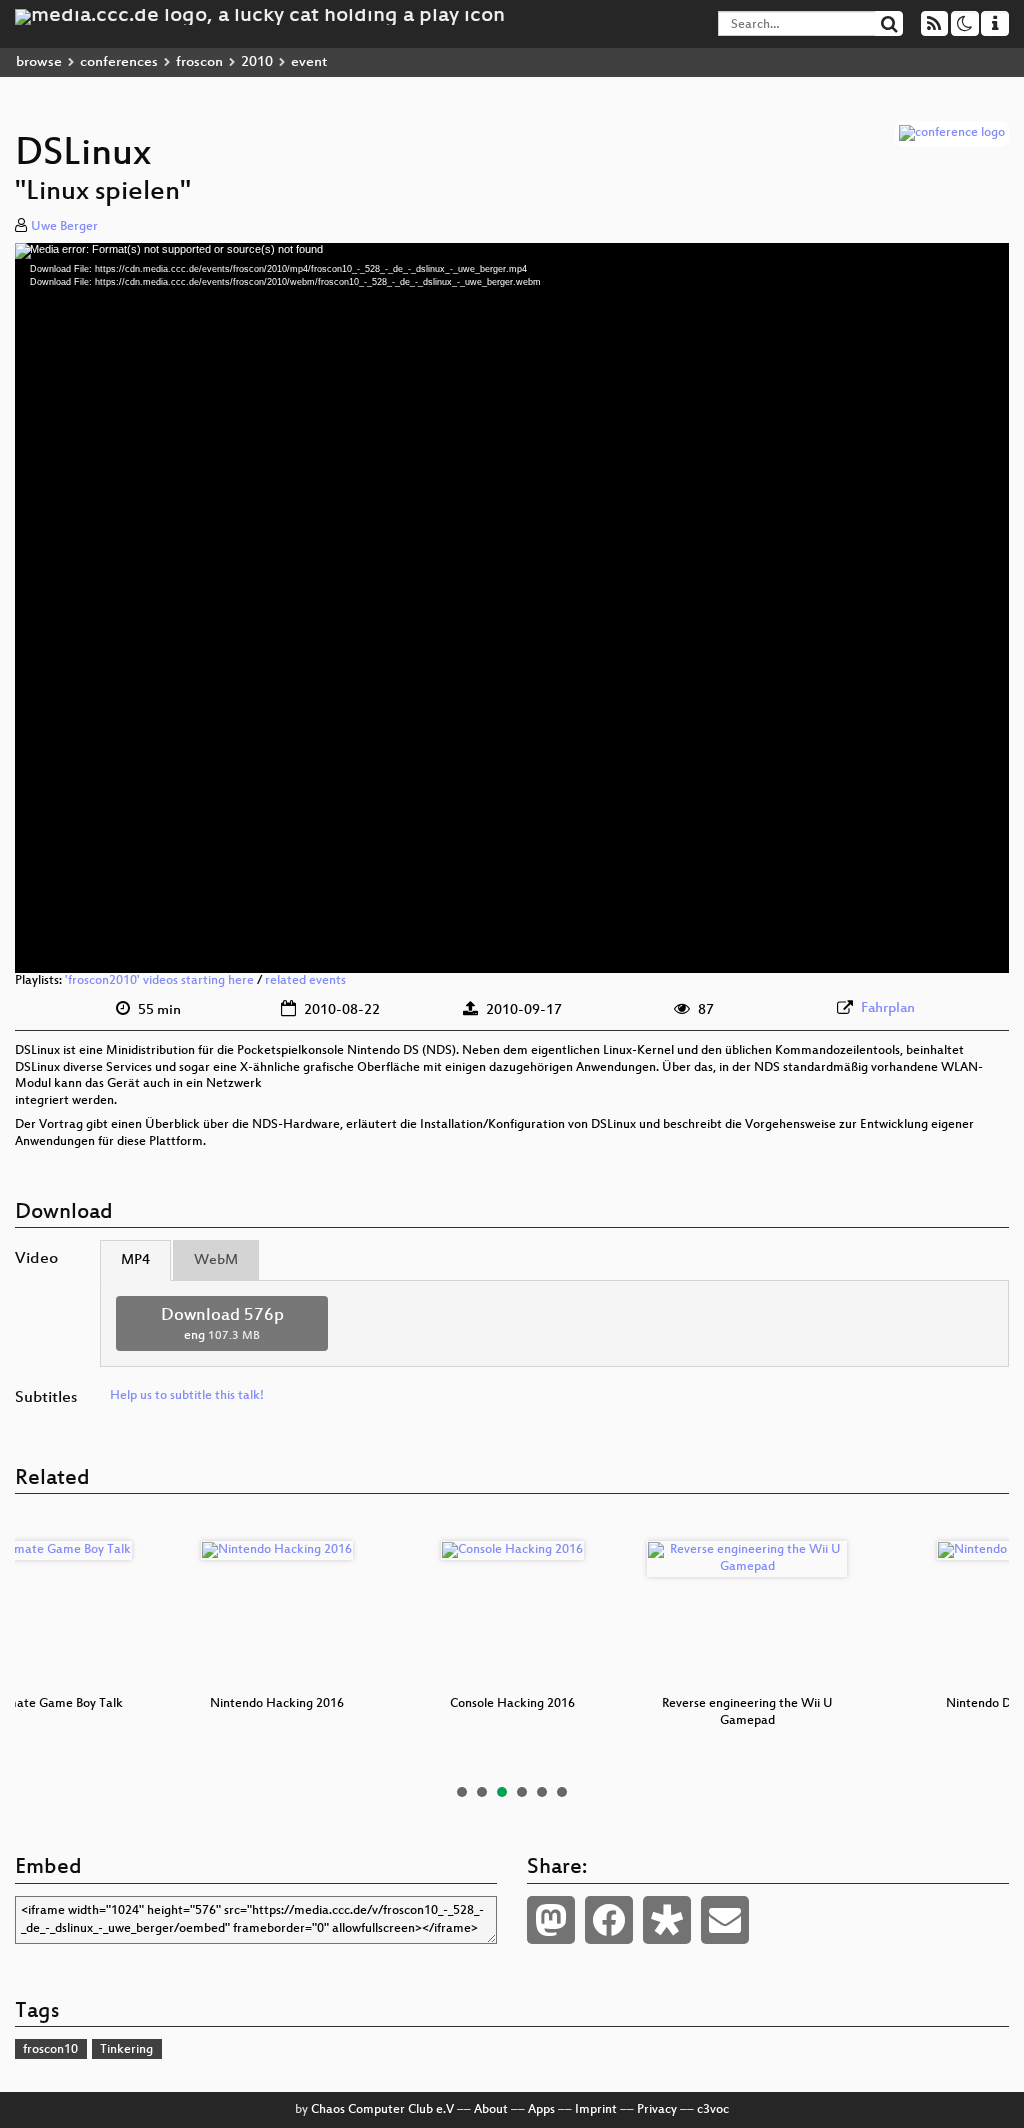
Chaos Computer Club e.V (382, 2110)
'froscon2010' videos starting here (159, 981)
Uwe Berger (64, 227)
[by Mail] (725, 1920)
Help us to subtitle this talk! (187, 1396)
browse (39, 62)
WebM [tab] (216, 1260)
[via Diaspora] (667, 1920)
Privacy (657, 2110)
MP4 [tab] (135, 1260)
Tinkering (126, 2050)
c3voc (713, 2110)
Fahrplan (888, 1008)
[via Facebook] (609, 1920)
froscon (199, 62)
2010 (257, 62)
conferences (119, 62)
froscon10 (50, 2050)
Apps (541, 2110)
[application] (512, 608)
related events (305, 981)
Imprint (596, 2110)
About (491, 2110)
